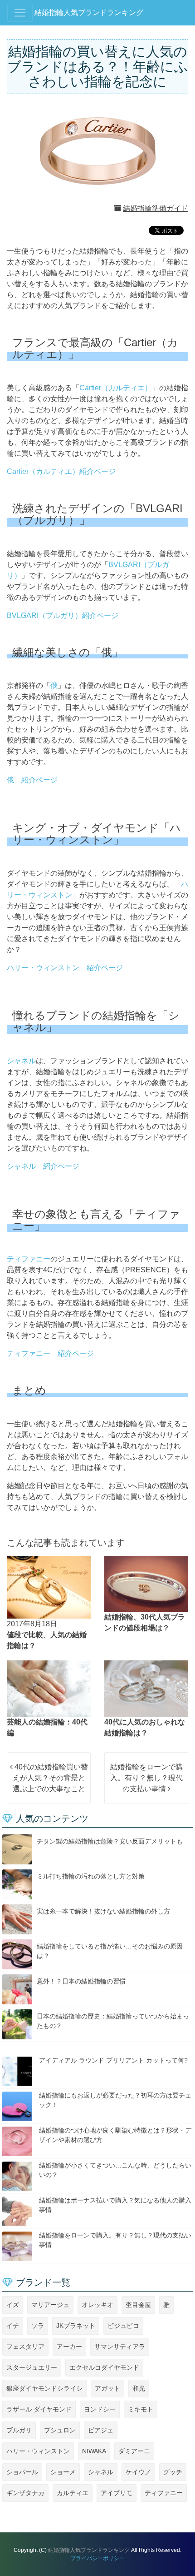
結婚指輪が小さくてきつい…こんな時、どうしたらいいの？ (115, 2170)
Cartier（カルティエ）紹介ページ (61, 471)
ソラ (38, 2326)
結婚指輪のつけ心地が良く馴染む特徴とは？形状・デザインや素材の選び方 (115, 2135)
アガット (107, 2388)
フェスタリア (25, 2347)
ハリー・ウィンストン (38, 2451)
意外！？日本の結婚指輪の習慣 (81, 1981)
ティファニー (29, 1259)
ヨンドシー (100, 2409)
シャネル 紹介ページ (43, 1166)
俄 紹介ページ (32, 780)
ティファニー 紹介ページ (50, 1353)
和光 (139, 2388)
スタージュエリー (32, 2367)
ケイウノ (138, 2472)
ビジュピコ (123, 2326)
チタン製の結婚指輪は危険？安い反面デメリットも (110, 1841)
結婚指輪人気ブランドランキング (89, 12)
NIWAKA (94, 2451)
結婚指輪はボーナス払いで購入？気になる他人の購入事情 (115, 2205)
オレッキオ (97, 2305)
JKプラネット (76, 2326)
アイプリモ (117, 2493)
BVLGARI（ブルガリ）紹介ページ (63, 615)
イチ (13, 2326)
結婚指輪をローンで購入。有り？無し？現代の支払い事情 (146, 1778)
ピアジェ (101, 2430)
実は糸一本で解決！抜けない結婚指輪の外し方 (103, 1911)
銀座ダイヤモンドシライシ (44, 2388)
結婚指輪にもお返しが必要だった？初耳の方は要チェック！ (115, 2100)
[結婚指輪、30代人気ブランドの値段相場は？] (146, 1584)
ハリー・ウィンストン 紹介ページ (65, 968)
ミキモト (141, 2409)
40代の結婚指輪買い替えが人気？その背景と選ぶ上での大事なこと (50, 1778)
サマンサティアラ (120, 2347)
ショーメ (63, 2472)
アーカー (69, 2347)
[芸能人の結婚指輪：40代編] (49, 1688)
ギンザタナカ (25, 2493)
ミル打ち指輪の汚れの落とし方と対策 (91, 1876)
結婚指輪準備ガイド (156, 208)
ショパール (22, 2472)
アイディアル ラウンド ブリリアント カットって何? (113, 2060)
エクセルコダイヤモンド (104, 2367)
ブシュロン (60, 2430)
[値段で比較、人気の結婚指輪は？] (49, 1587)
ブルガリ (19, 2430)
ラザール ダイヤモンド (39, 2409)
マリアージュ (50, 2305)
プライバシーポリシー (97, 2558)
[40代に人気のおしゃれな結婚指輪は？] (146, 1688)
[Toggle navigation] (20, 13)
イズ (13, 2305)
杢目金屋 (138, 2305)
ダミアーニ (134, 2451)
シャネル (21, 1061)
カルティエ (73, 2493)
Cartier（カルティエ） (116, 388)
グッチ (173, 2472)
